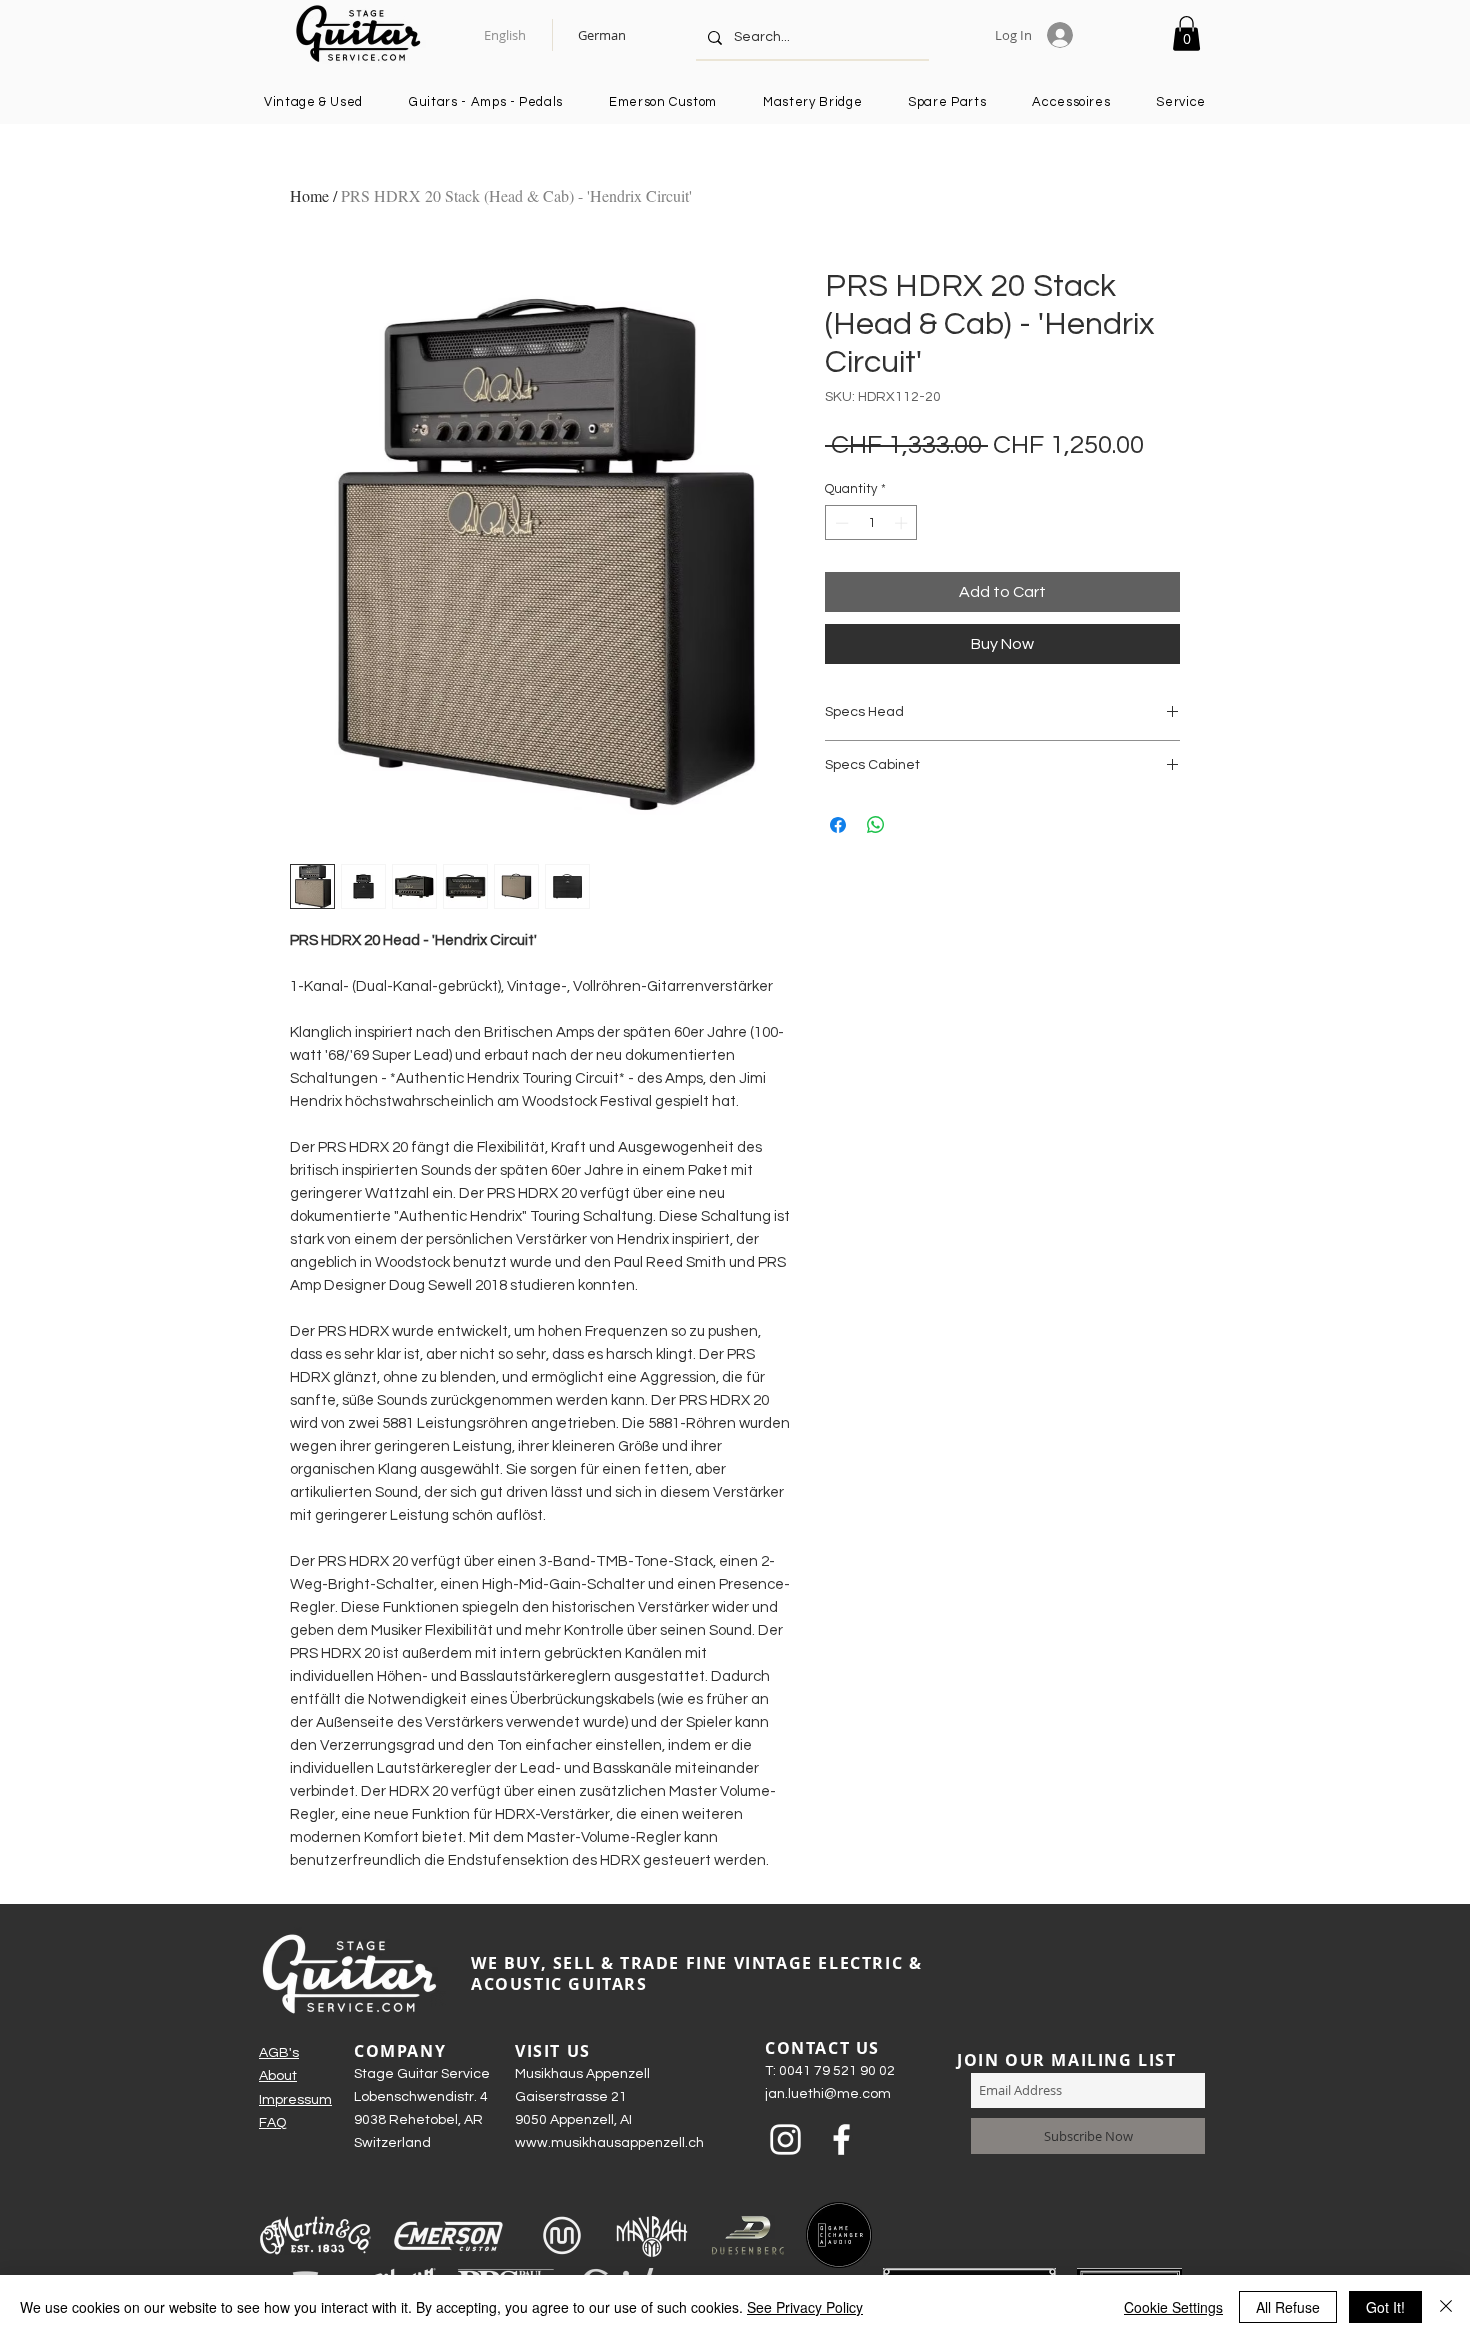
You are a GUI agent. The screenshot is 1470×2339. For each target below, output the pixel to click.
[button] (1186, 33)
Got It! (1385, 2307)
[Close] (1446, 2307)
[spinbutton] (871, 523)
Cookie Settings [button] (1173, 2307)
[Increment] (903, 523)
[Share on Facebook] (838, 825)
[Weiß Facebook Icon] (841, 2139)
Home (309, 195)
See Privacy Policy (805, 2307)
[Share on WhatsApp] (876, 825)
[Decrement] (840, 523)
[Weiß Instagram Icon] (785, 2139)
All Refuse (1288, 2307)
